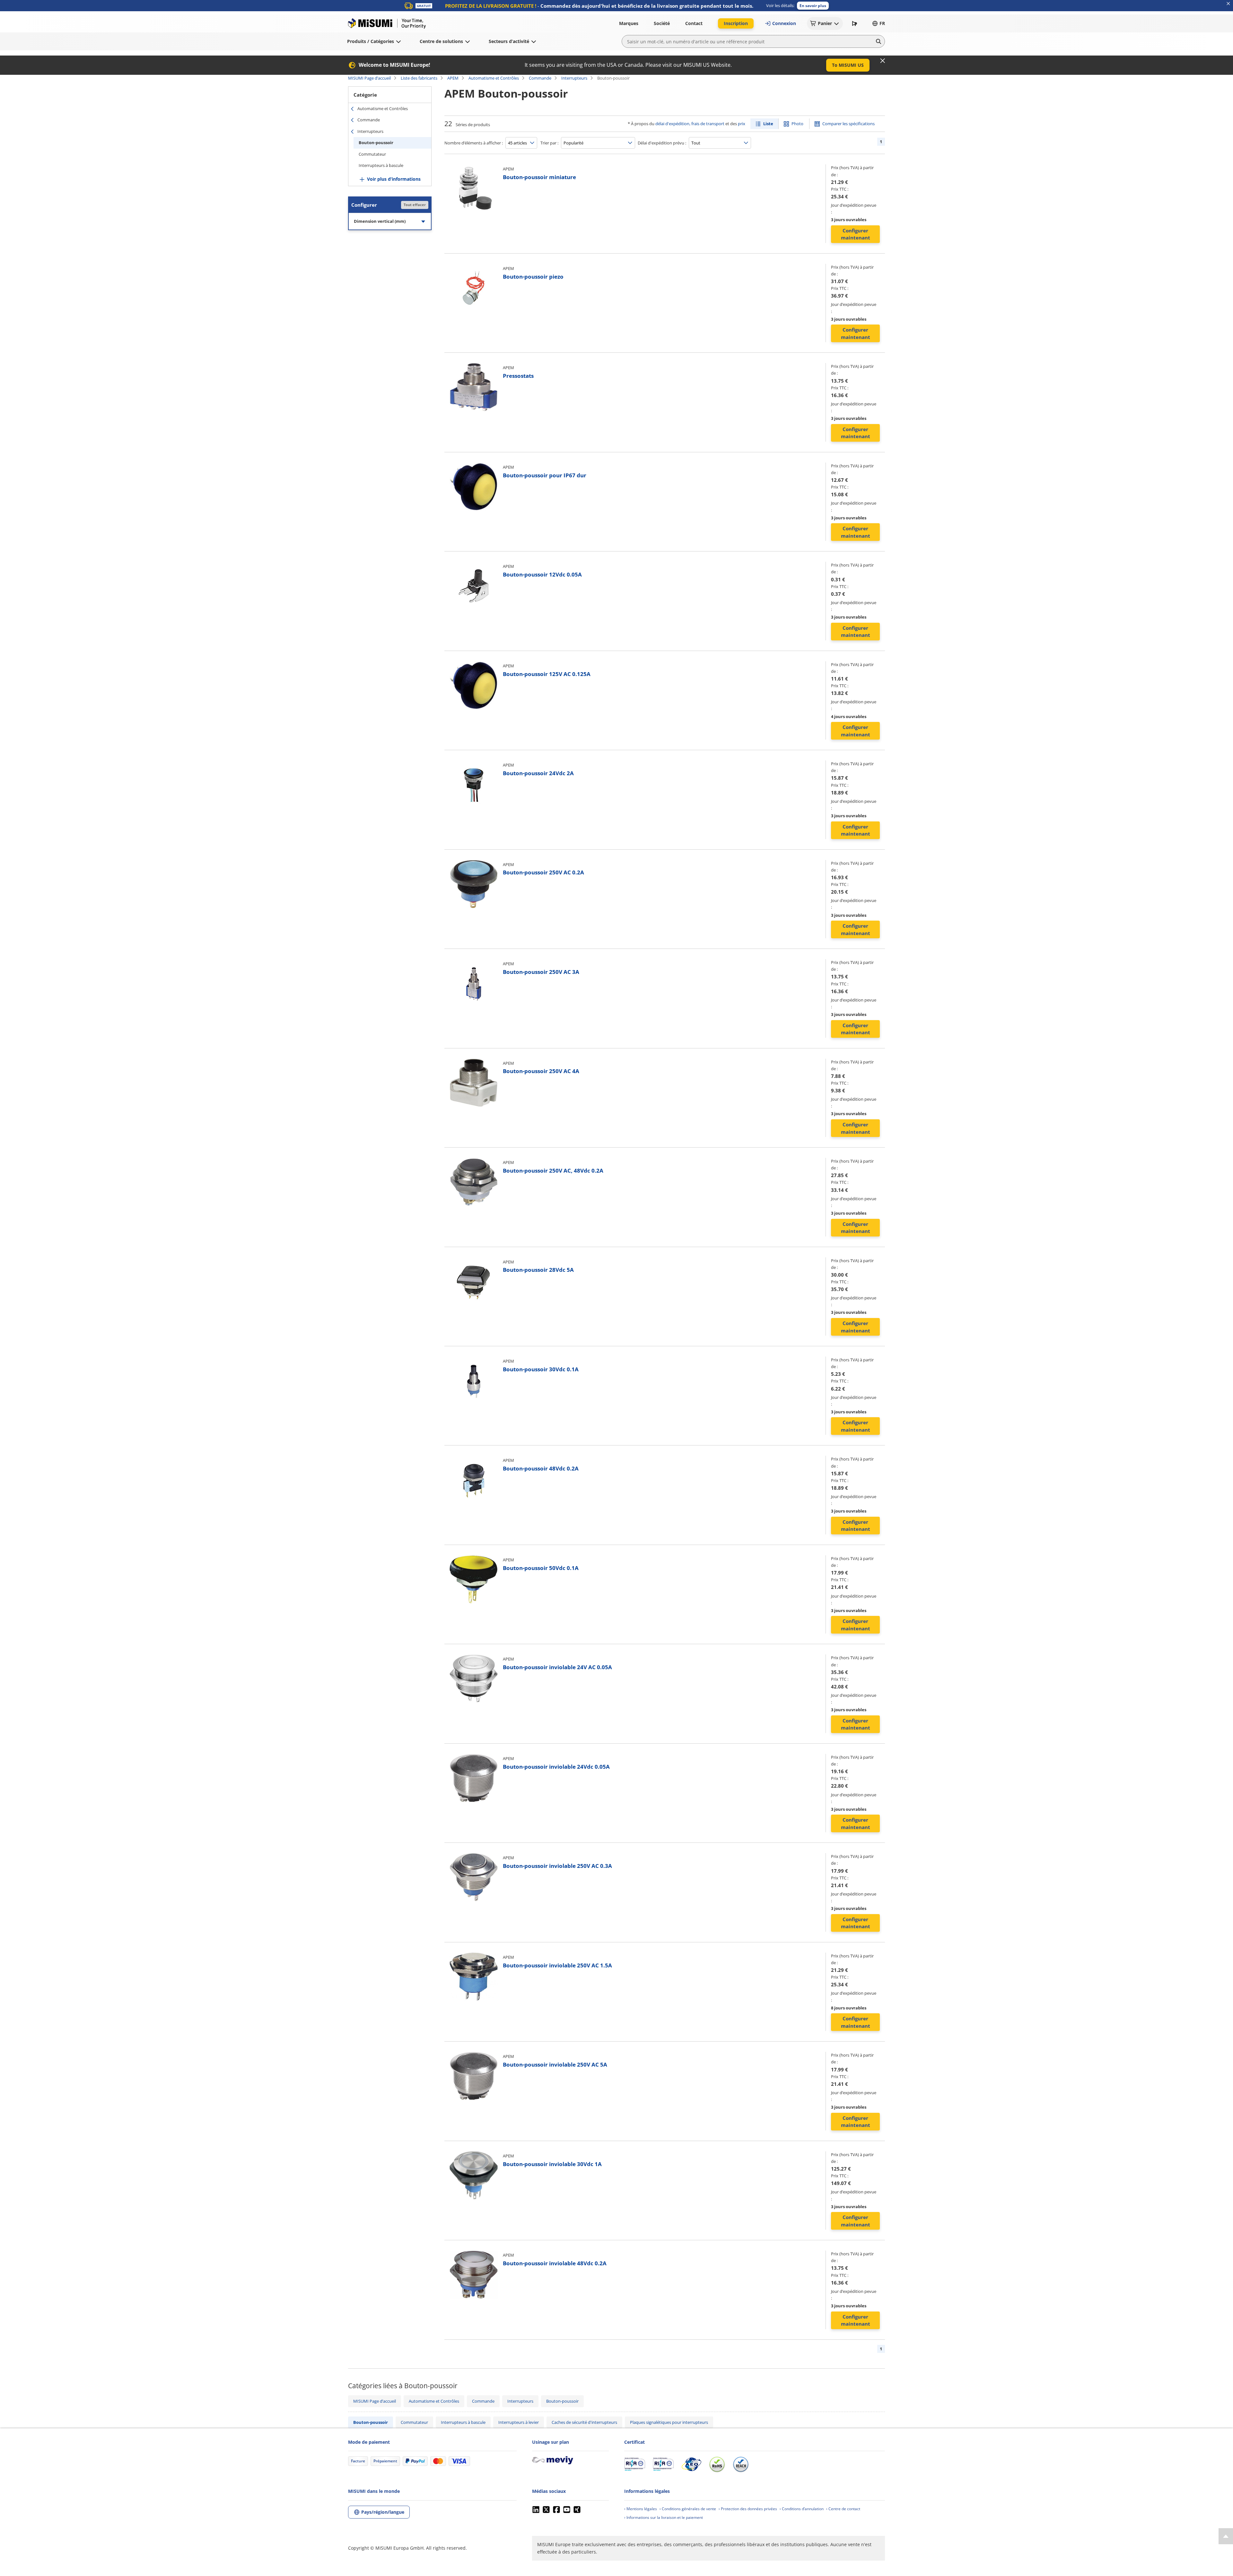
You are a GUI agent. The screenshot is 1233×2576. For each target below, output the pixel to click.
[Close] (883, 61)
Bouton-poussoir (376, 143)
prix (742, 124)
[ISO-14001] (663, 2464)
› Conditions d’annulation (802, 2509)
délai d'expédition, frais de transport (690, 124)
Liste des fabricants (419, 78)
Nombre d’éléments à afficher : (474, 143)
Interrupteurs (574, 78)
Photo (797, 124)
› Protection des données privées (748, 2509)
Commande (540, 78)
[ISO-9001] (635, 2464)
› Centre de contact (843, 2509)
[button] (813, 6)
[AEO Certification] (691, 2464)
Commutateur (372, 154)
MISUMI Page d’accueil (369, 78)
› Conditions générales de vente (688, 2509)
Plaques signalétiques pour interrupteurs (669, 2422)
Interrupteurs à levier (519, 2422)
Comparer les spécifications (848, 124)
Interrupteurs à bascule (381, 165)
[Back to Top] (1226, 2536)
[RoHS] (717, 2464)
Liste (768, 124)
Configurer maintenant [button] (856, 234)
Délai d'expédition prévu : (662, 143)
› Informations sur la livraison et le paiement (664, 2517)
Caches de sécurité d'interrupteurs (584, 2422)
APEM (453, 78)
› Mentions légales (641, 2509)
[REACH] (741, 2464)
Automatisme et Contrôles (494, 78)
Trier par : (549, 143)
